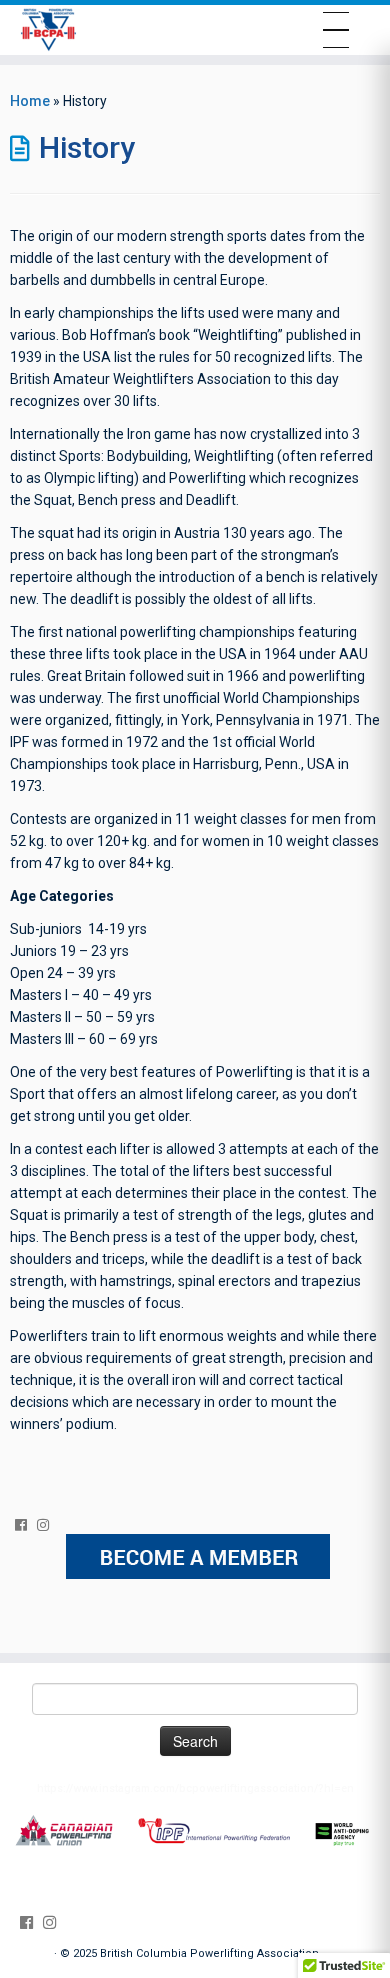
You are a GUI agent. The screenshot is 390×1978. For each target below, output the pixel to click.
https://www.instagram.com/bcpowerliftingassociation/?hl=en (195, 1788)
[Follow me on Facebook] (26, 1525)
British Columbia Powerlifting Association (209, 1953)
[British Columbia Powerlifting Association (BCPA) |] (48, 30)
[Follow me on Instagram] (48, 1525)
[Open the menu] (336, 30)
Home (30, 101)
